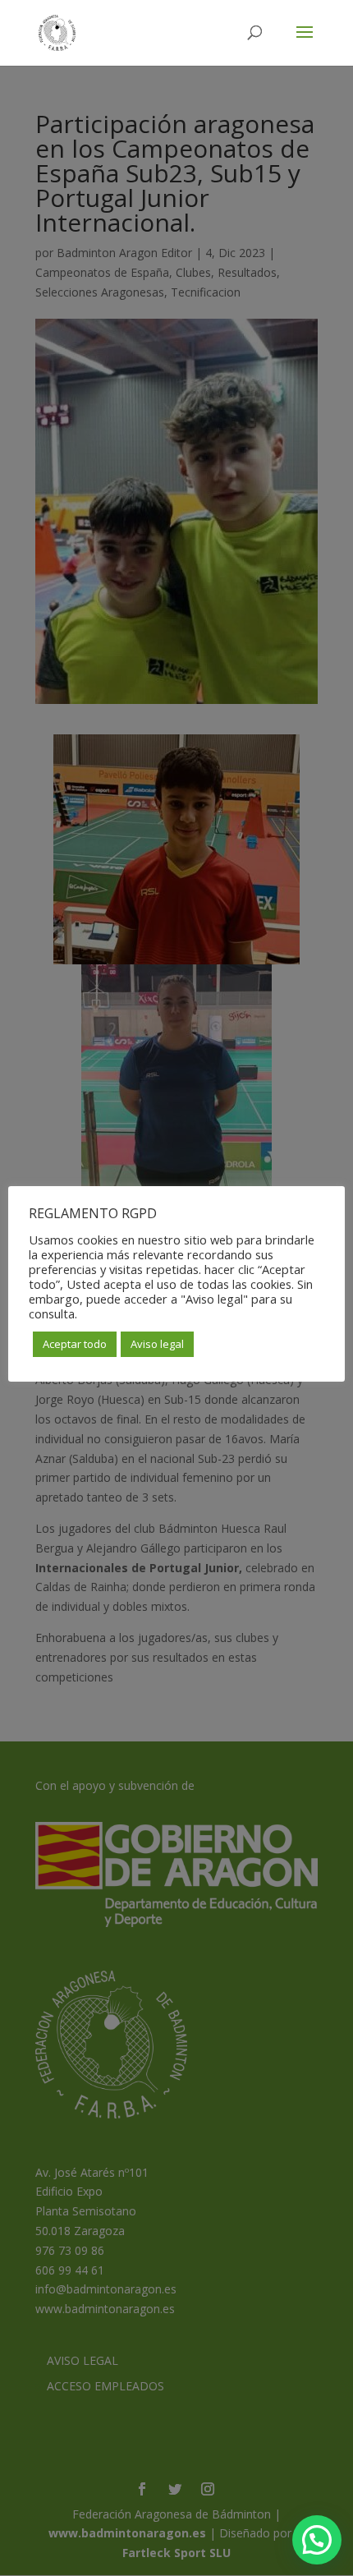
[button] (317, 2540)
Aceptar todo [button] (75, 1344)
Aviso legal (157, 1344)
